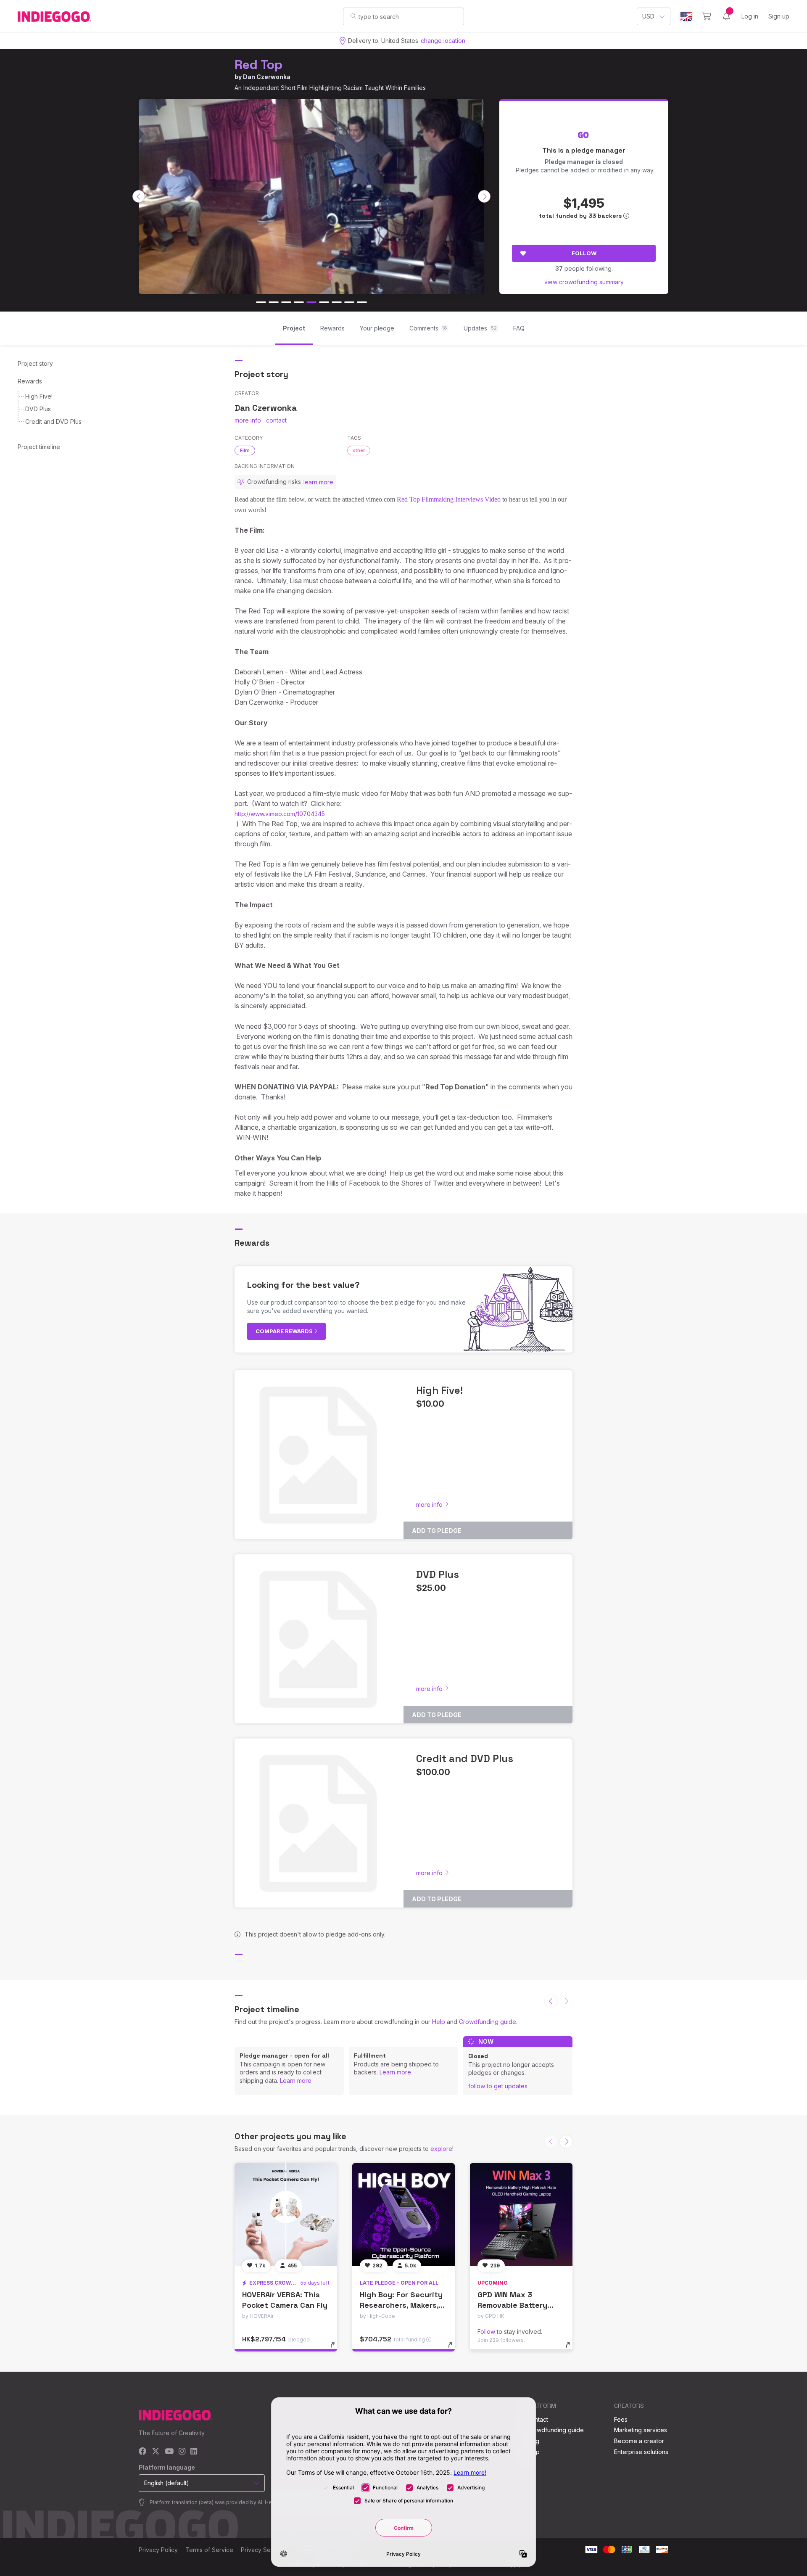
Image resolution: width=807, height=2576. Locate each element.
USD (648, 16)
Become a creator (639, 2441)
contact (276, 420)
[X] (156, 2452)
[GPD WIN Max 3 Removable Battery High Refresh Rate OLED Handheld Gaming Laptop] (521, 2214)
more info (248, 420)
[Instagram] (182, 2452)
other (359, 450)
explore (441, 2149)
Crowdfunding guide (488, 2022)
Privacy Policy (158, 2550)
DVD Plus (38, 409)
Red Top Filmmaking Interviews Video (449, 499)
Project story (35, 363)
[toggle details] (336, 2349)
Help (439, 2022)
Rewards (30, 381)
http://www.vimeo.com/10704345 (280, 814)
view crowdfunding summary (584, 282)
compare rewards (285, 1331)
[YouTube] (169, 2452)
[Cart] (707, 16)
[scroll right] (484, 196)
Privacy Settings (263, 2550)
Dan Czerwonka (267, 77)
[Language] (686, 17)
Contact (537, 2419)
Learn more (296, 2081)
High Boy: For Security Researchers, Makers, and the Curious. (401, 2305)
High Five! (39, 396)
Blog (533, 2441)
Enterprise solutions (641, 2452)
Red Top (258, 65)
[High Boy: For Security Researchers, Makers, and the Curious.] (403, 2214)
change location (443, 41)
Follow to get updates (498, 2086)
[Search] (353, 16)
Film (245, 450)
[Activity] (726, 16)
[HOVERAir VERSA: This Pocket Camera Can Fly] (286, 2214)
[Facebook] (143, 2452)
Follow (584, 253)
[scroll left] (139, 196)
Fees (621, 2419)
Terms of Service (209, 2550)
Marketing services (641, 2430)
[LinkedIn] (194, 2452)
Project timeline (39, 447)
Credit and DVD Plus (53, 421)
